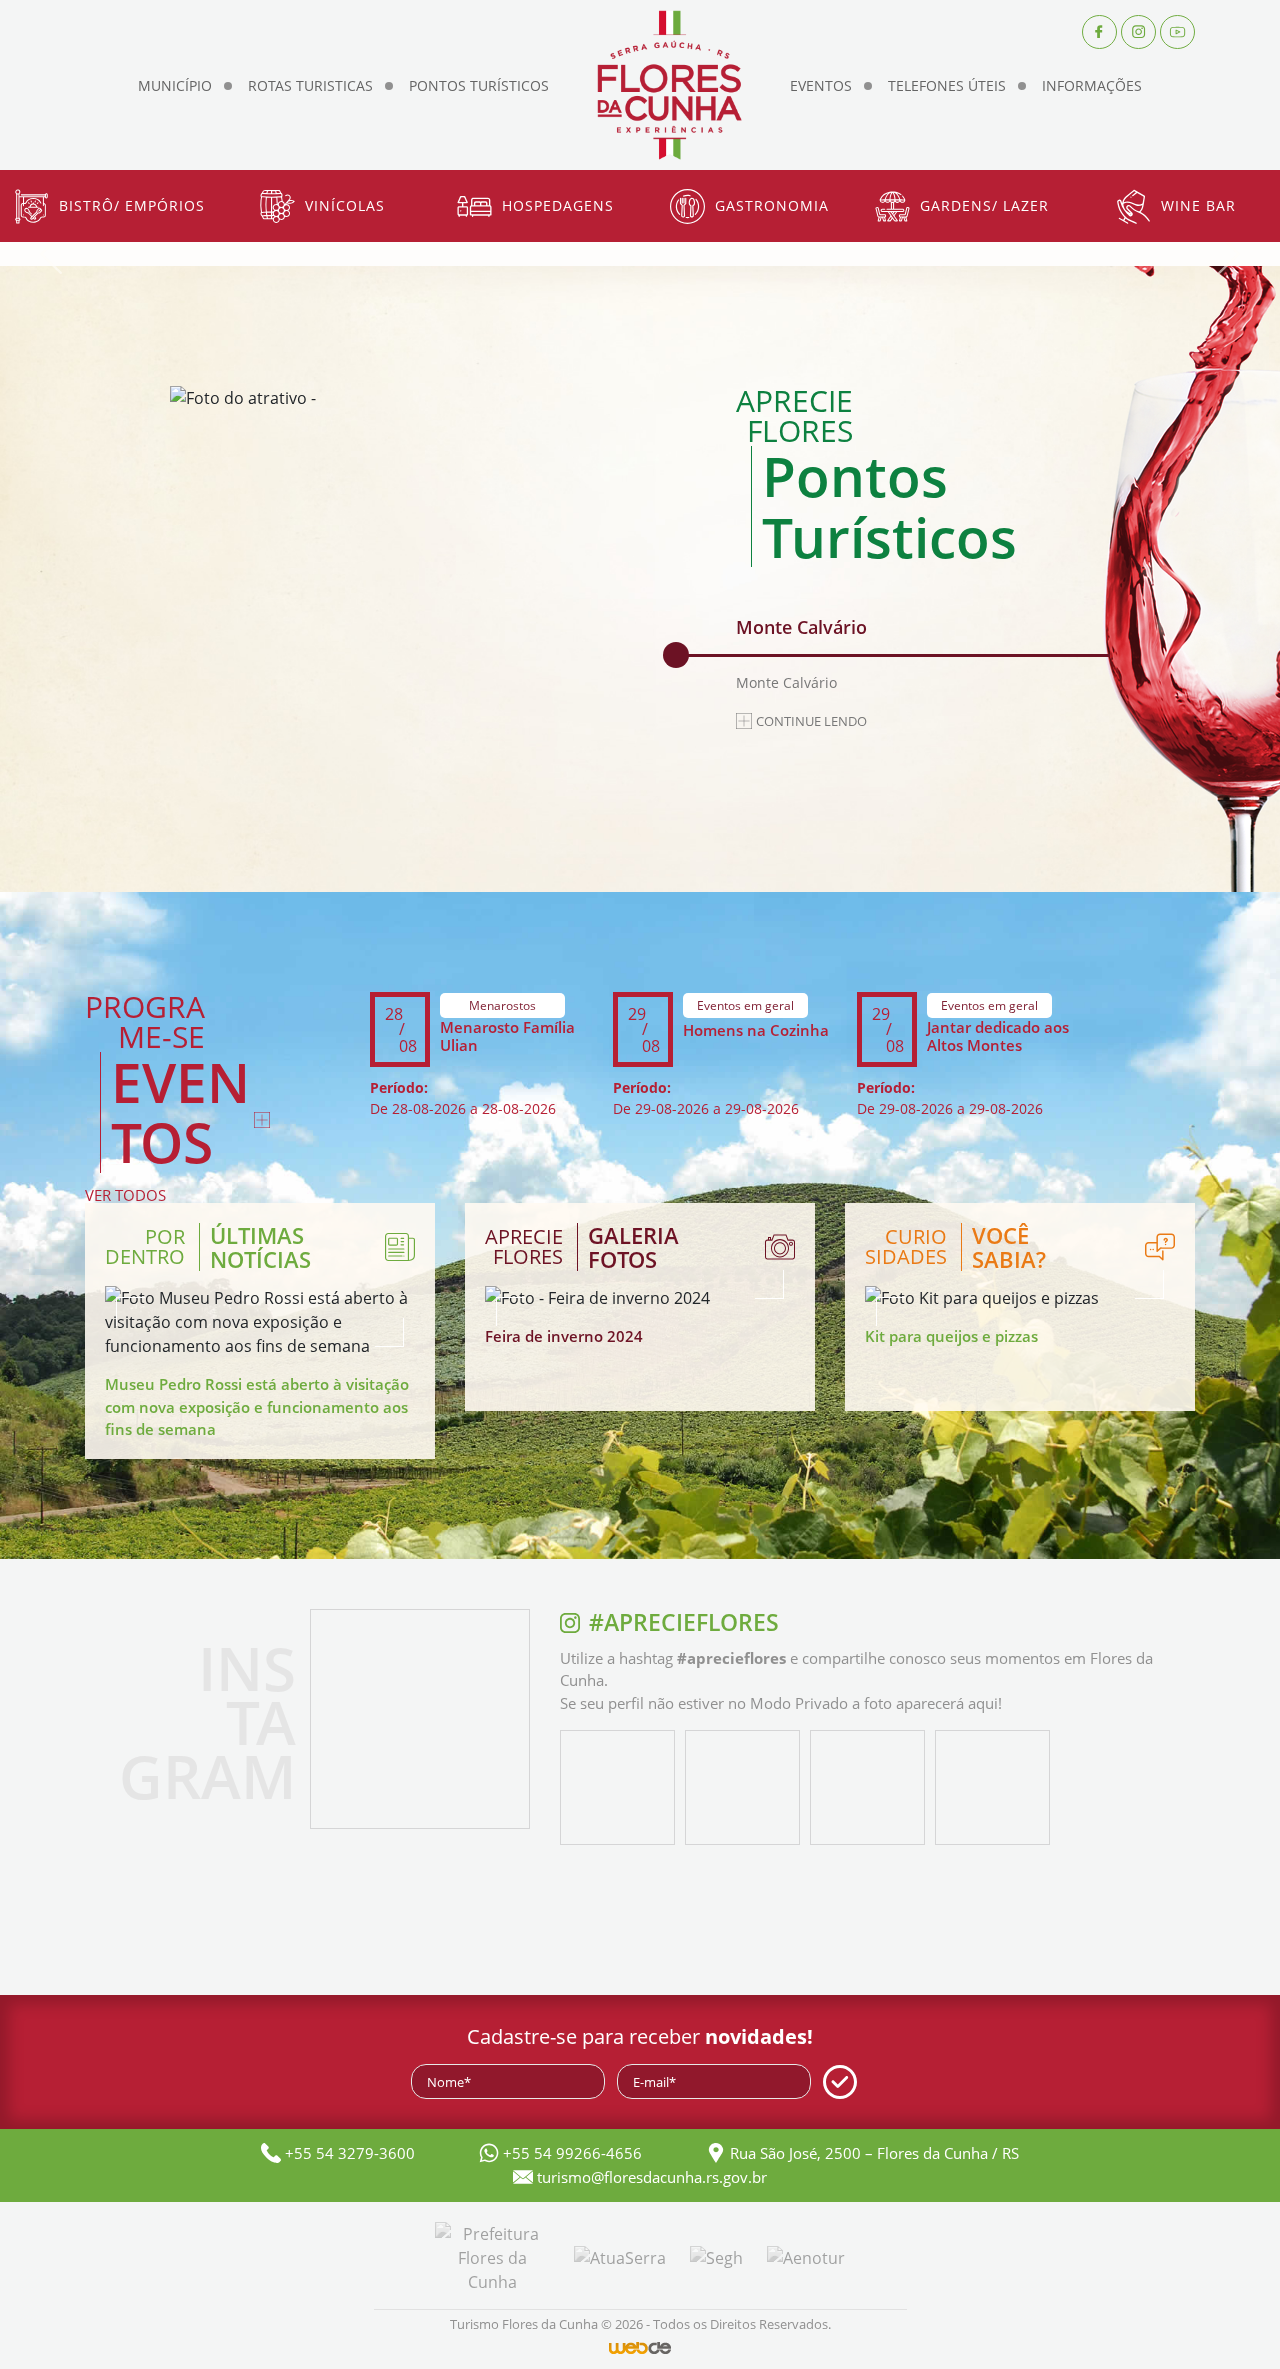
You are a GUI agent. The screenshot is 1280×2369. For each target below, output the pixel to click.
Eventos (821, 85)
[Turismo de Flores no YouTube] (1177, 30)
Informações (1092, 85)
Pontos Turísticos (479, 85)
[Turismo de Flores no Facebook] (1099, 30)
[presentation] (51, 254)
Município (175, 85)
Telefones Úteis (947, 85)
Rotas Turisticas (310, 85)
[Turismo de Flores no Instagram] (1138, 30)
